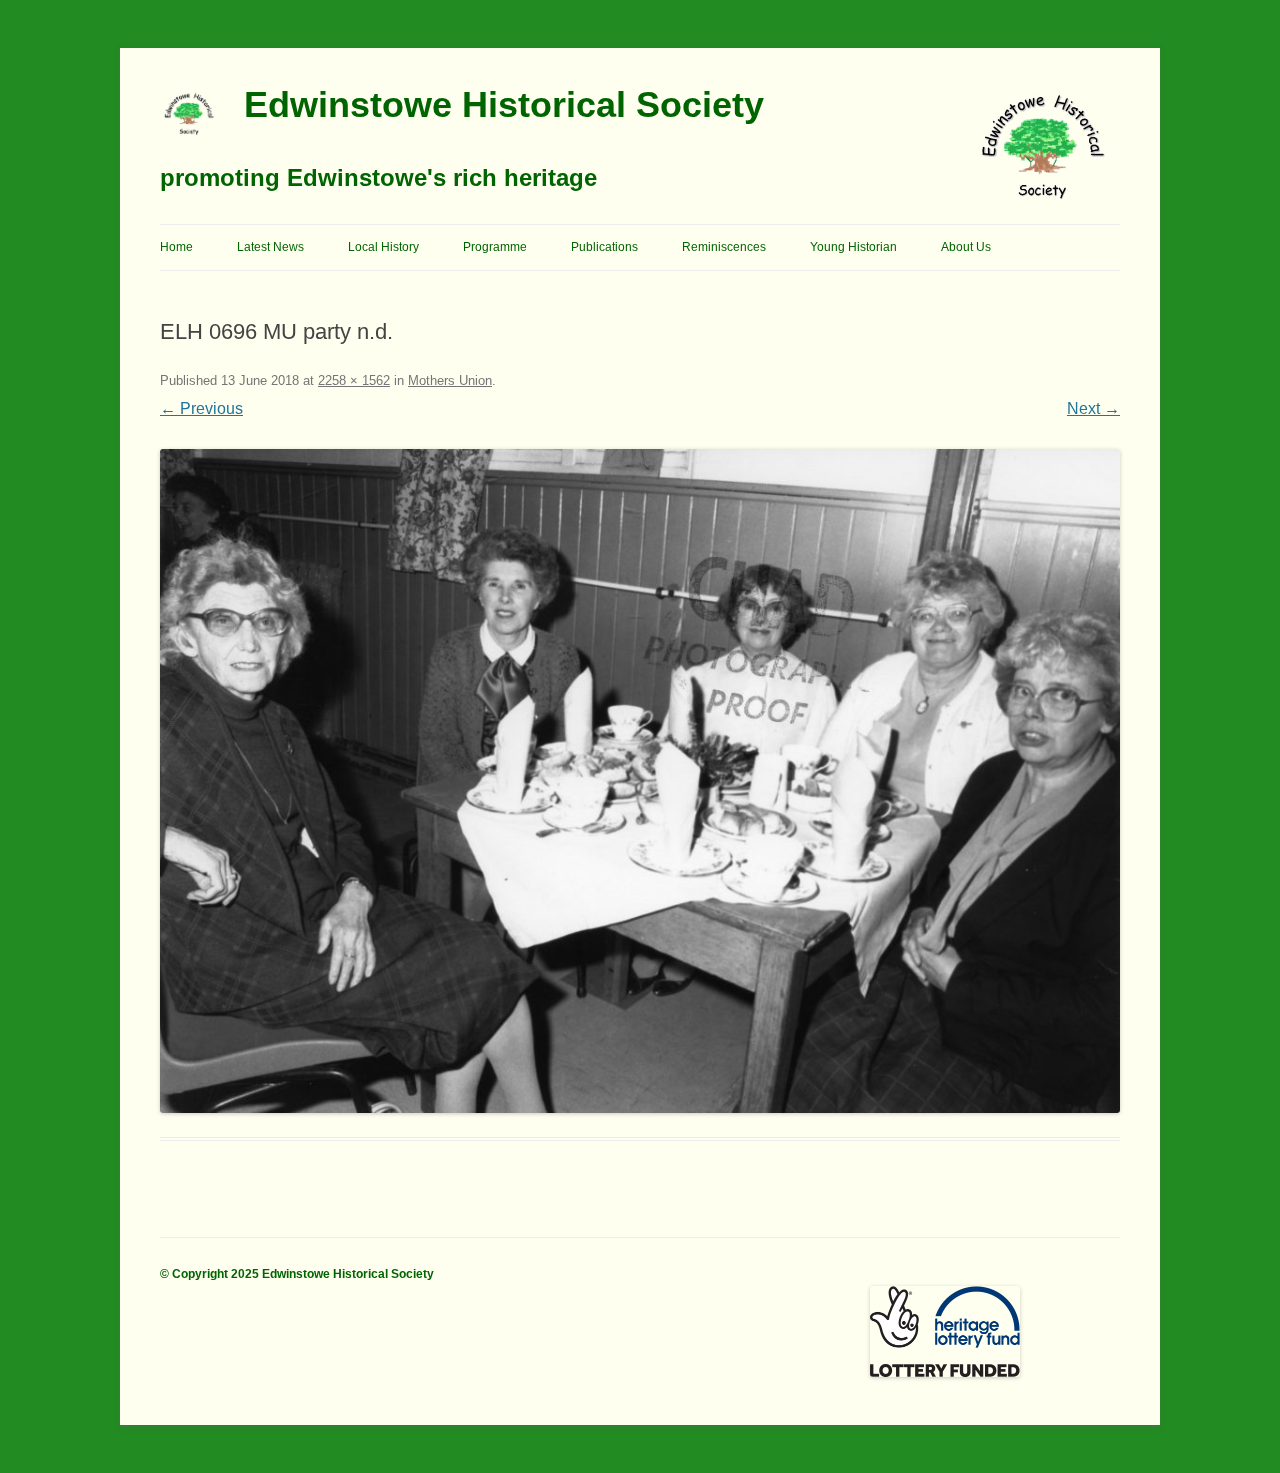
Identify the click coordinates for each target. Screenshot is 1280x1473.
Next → (1093, 408)
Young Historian (853, 247)
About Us (966, 247)
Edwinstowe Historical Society (504, 104)
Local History (383, 247)
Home (176, 247)
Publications (604, 247)
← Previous (201, 408)
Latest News (270, 247)
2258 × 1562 (354, 380)
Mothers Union (450, 380)
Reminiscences (724, 247)
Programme (495, 247)
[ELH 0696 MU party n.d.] (640, 781)
